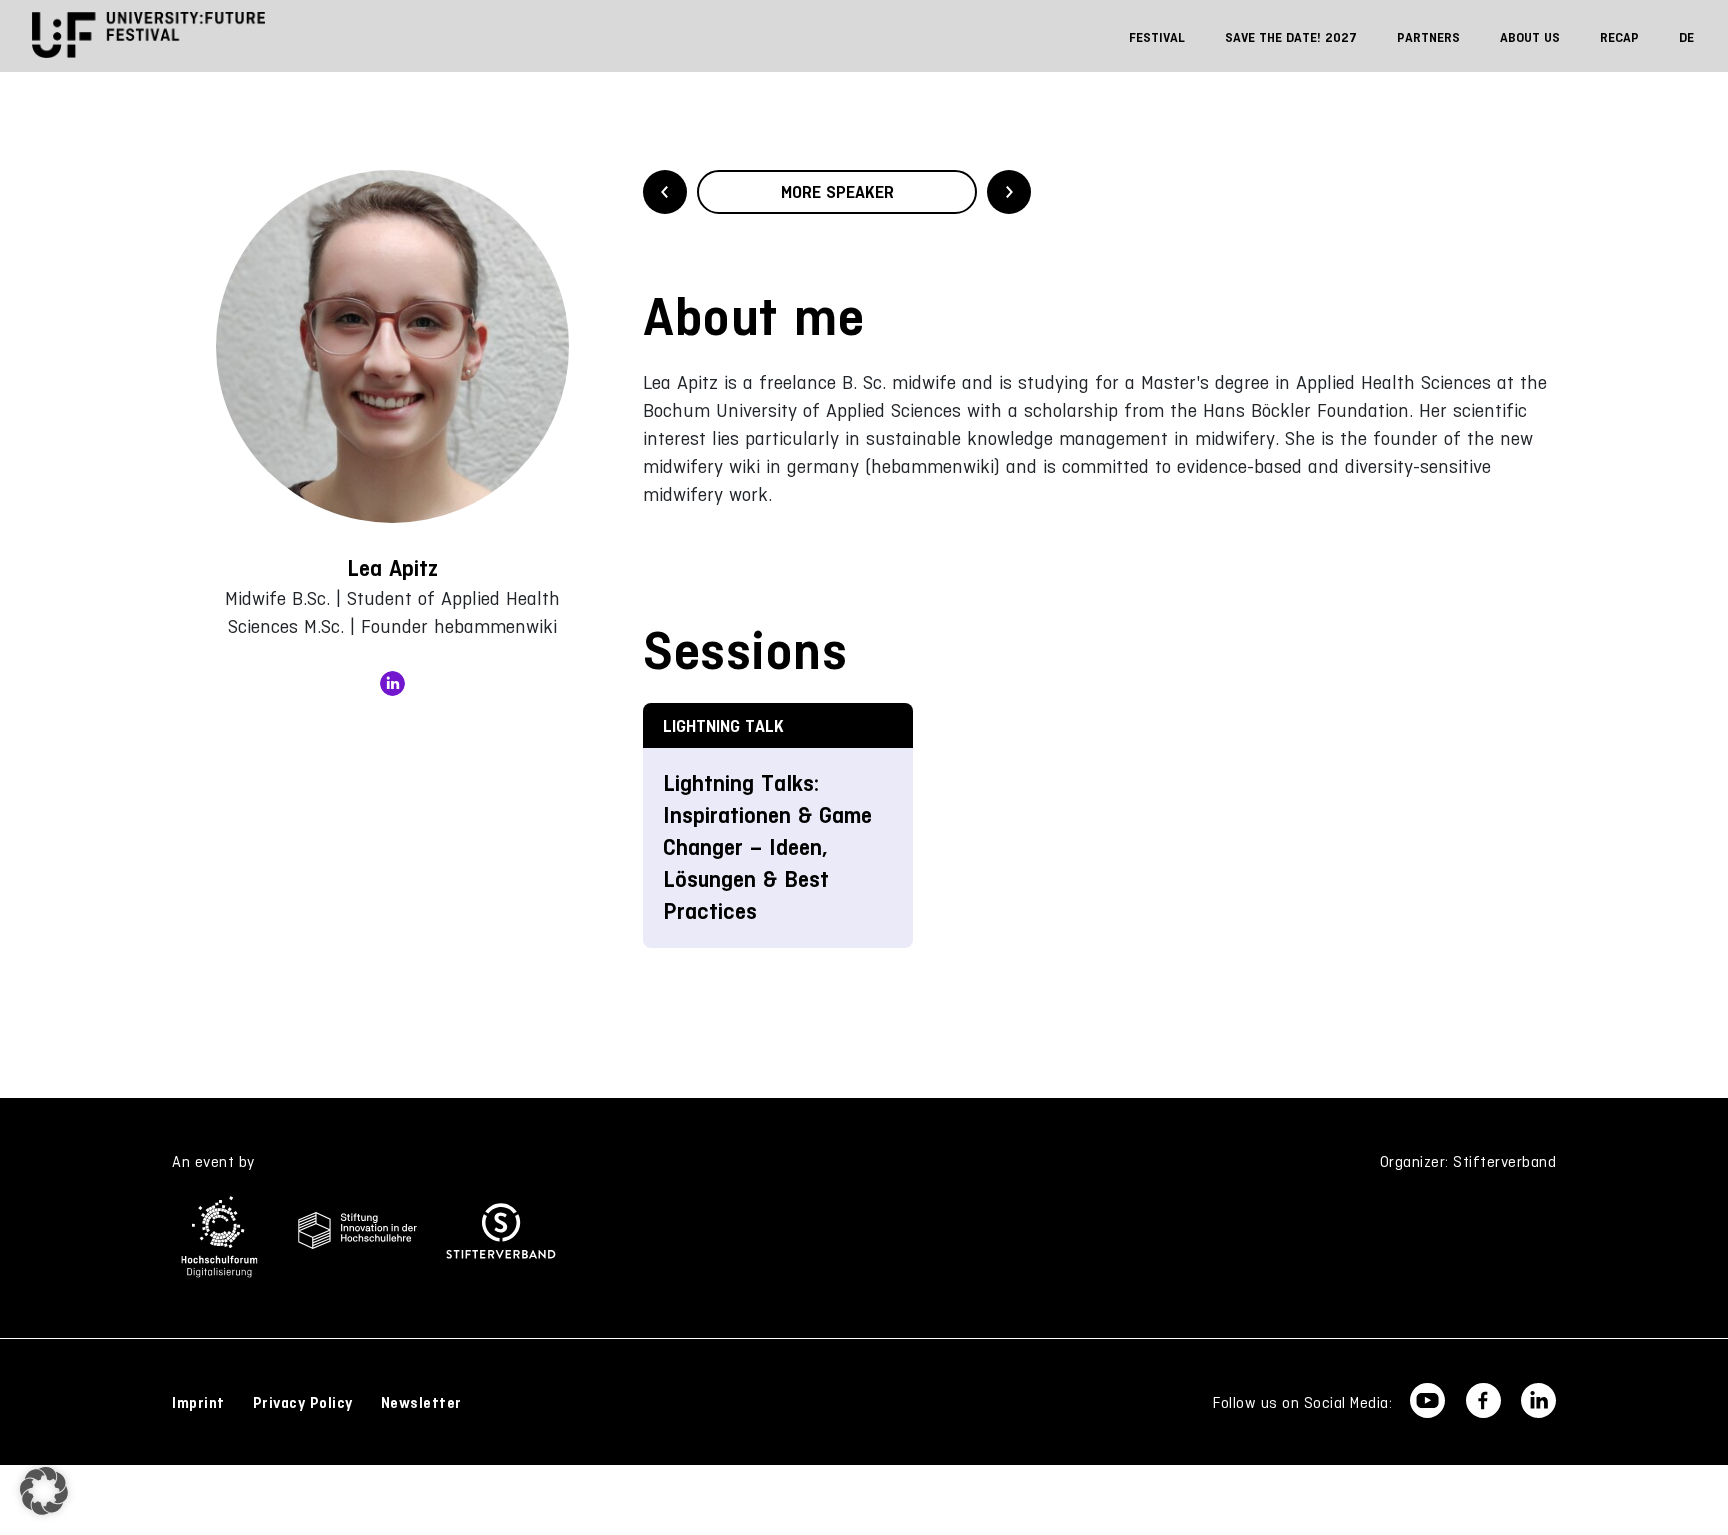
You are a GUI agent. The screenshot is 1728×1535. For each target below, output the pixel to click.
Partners (1428, 37)
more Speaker (837, 192)
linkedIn (392, 683)
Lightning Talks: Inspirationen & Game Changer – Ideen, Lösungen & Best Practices (767, 847)
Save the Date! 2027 (1291, 37)
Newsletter (421, 1403)
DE (1686, 37)
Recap (1619, 37)
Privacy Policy (303, 1403)
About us (1530, 37)
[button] (44, 1491)
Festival (1157, 37)
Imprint (198, 1403)
